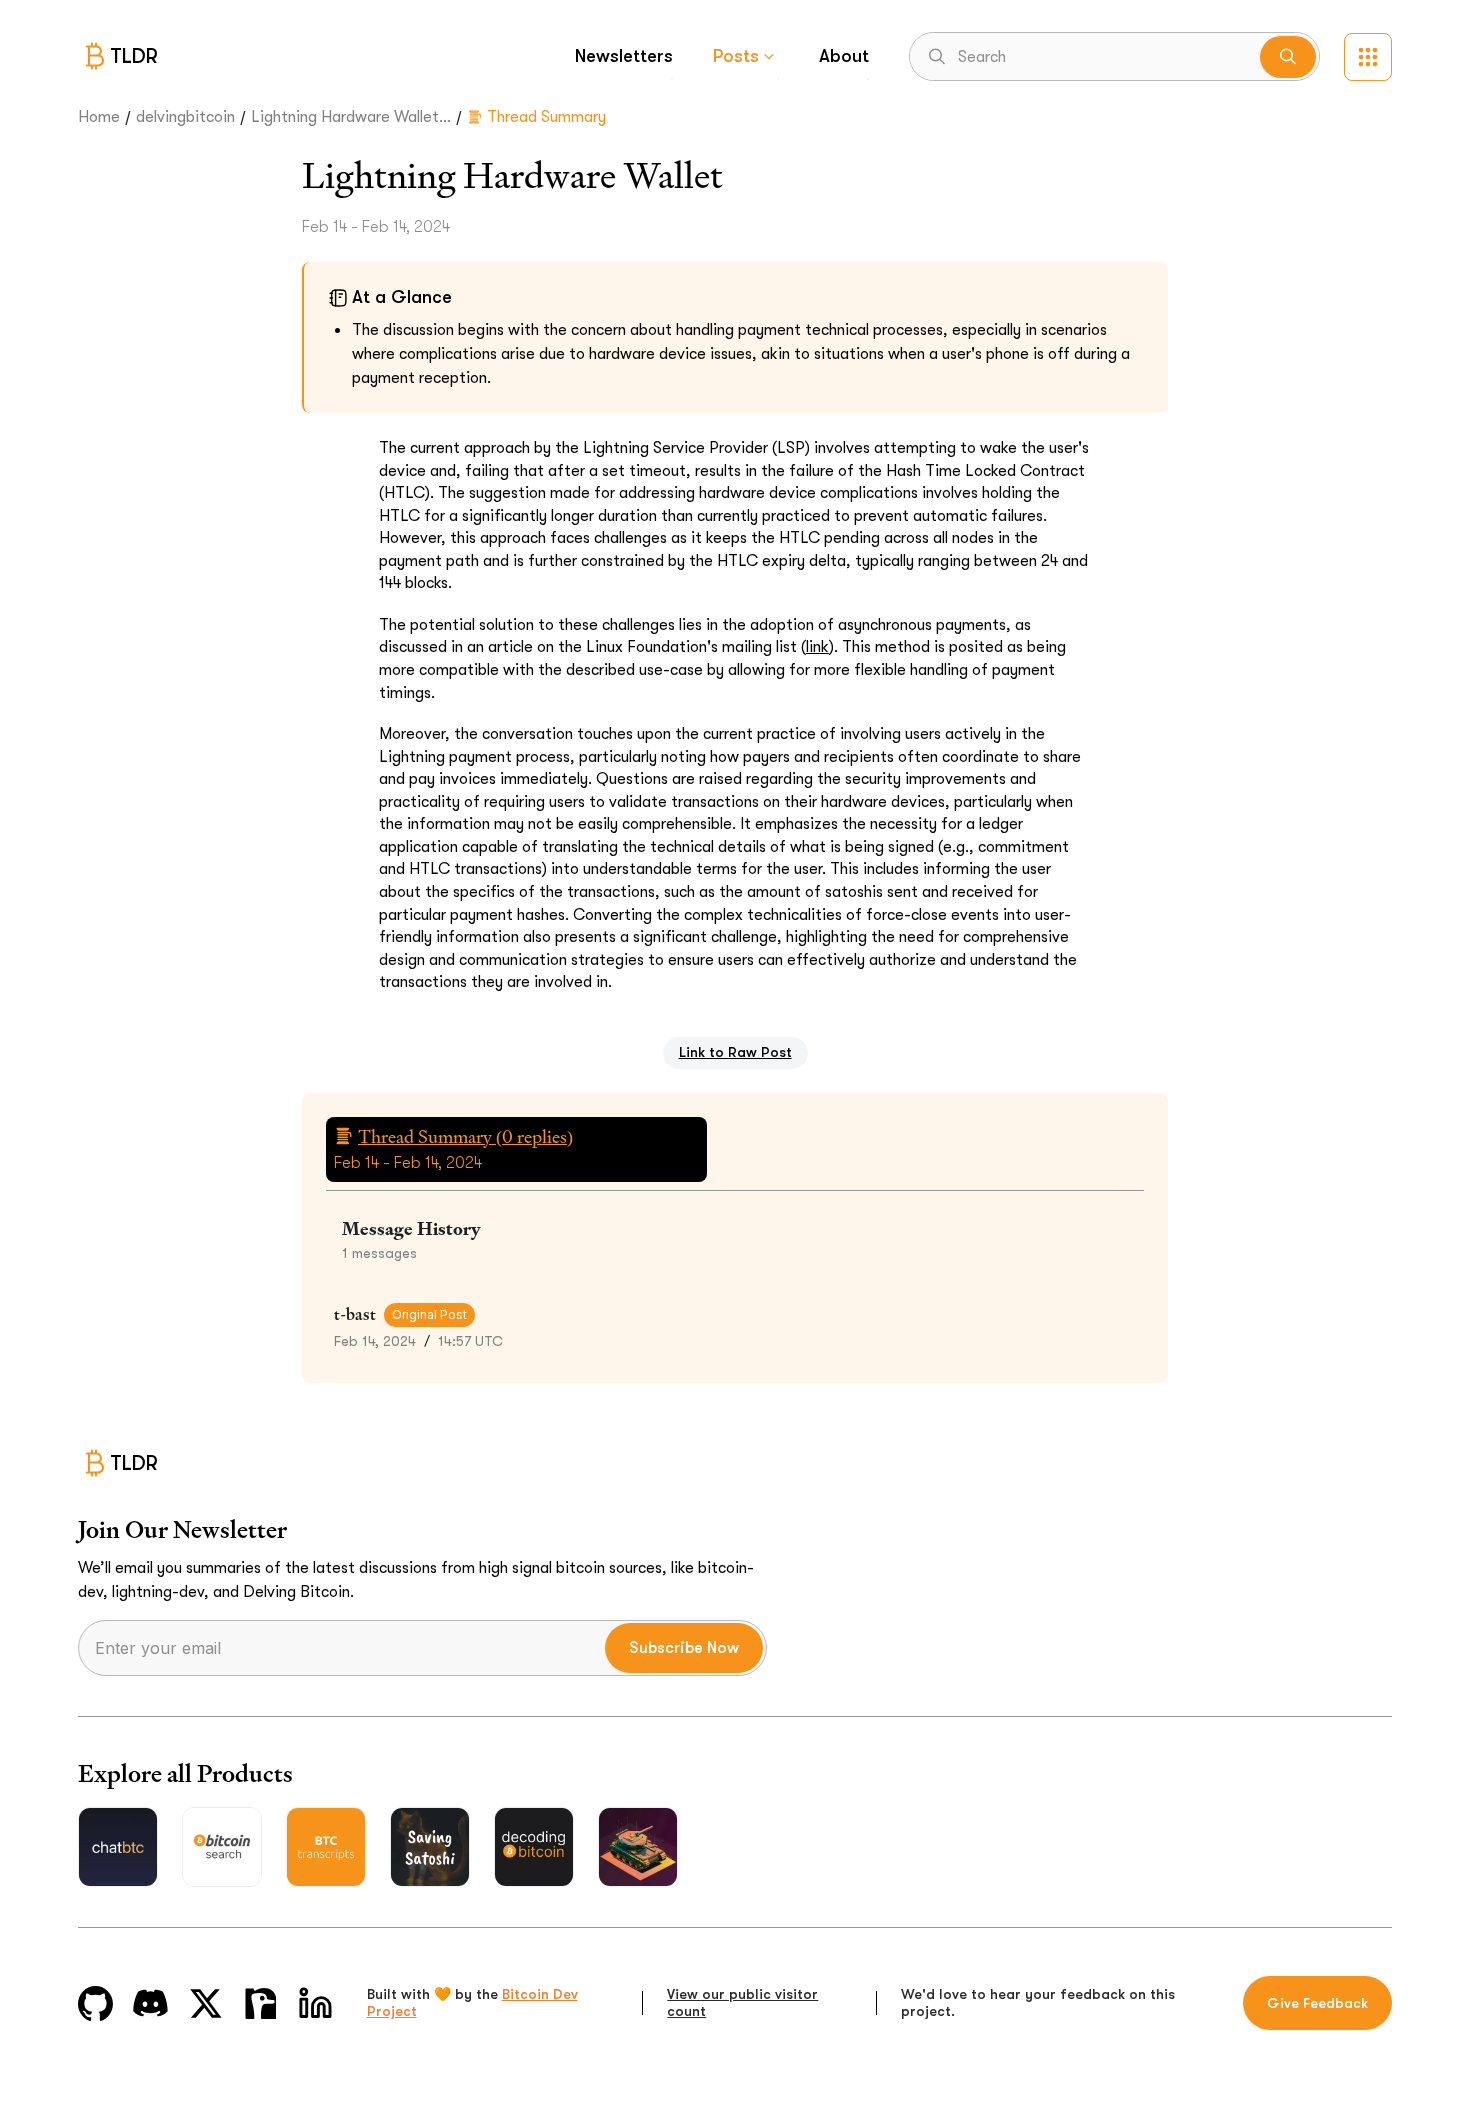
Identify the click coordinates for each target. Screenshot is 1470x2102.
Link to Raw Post (735, 1052)
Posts (736, 56)
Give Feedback (1317, 2003)
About (844, 56)
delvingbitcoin (185, 117)
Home (99, 117)
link (817, 647)
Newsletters (624, 56)
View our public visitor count (742, 2003)
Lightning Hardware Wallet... (351, 117)
